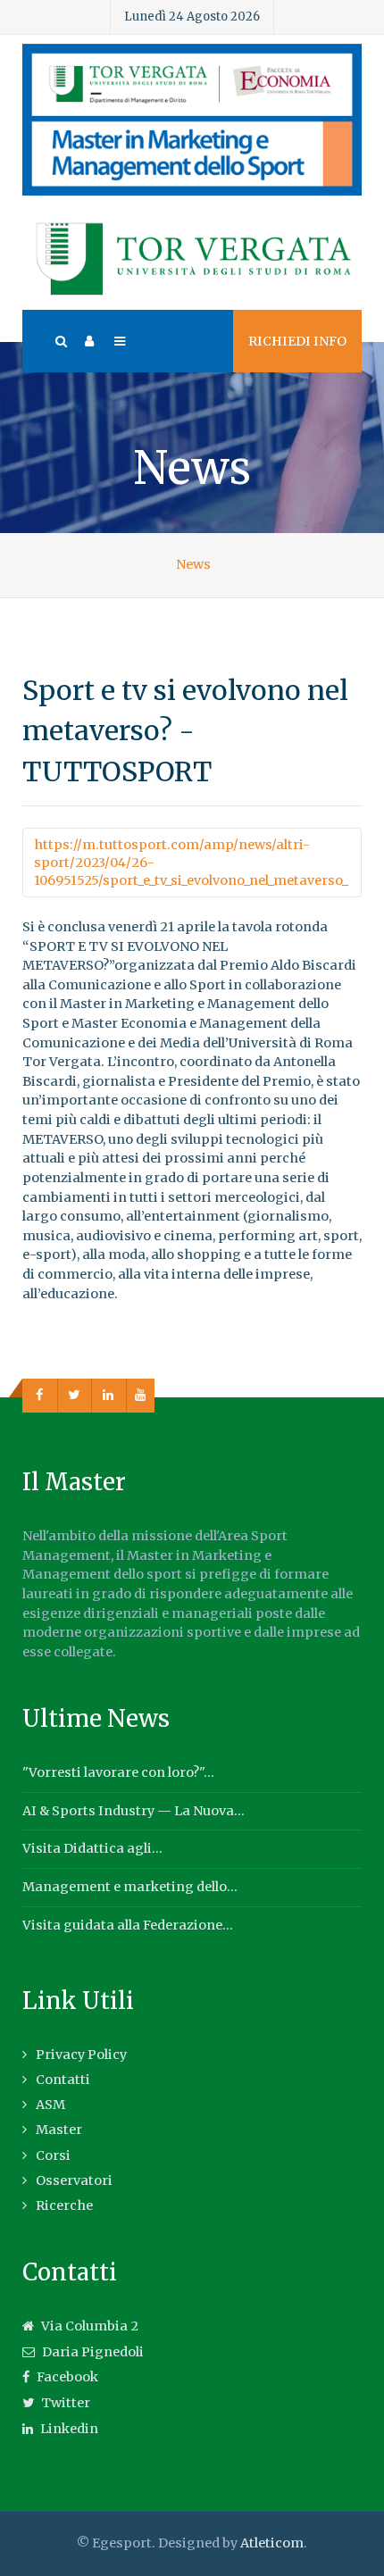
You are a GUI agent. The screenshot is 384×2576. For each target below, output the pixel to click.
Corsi (53, 2155)
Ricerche (64, 2205)
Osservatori (74, 2180)
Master (59, 2130)
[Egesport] (192, 120)
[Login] (89, 341)
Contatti (63, 2080)
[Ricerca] (60, 341)
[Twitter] (75, 1396)
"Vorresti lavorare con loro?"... (118, 1772)
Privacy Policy (81, 2055)
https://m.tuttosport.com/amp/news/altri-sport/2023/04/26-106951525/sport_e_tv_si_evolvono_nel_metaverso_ (191, 863)
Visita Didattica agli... (92, 1848)
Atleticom (272, 2543)
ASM (50, 2105)
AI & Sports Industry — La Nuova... (134, 1811)
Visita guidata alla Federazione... (128, 1925)
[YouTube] (140, 1396)
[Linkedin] (109, 1396)
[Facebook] (40, 1396)
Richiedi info (297, 341)
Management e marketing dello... (130, 1887)
